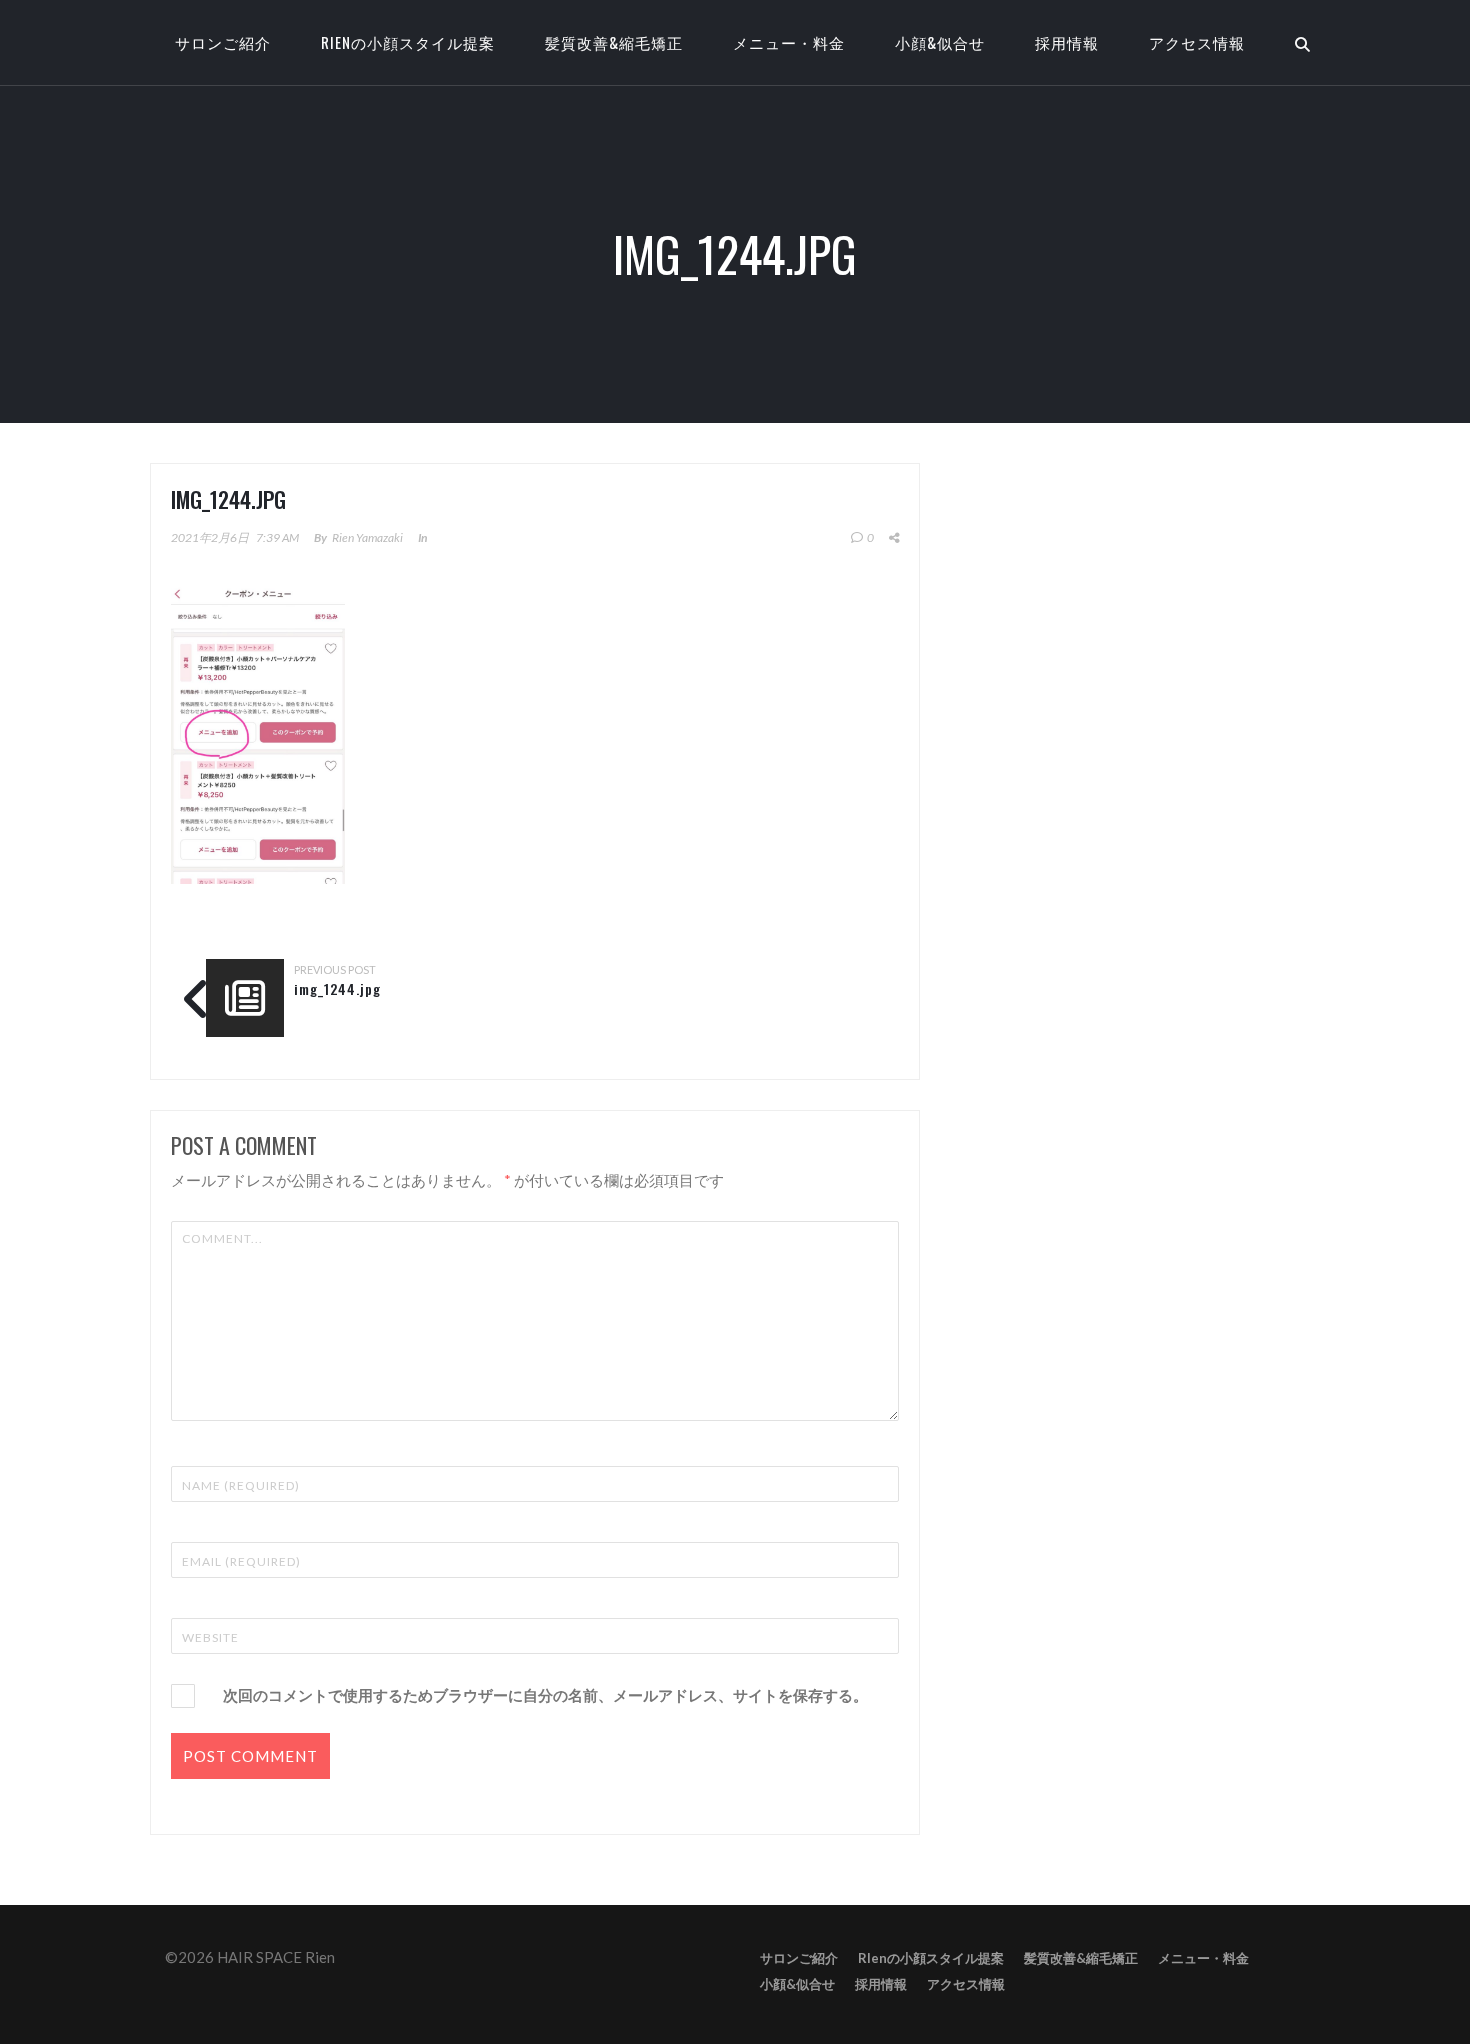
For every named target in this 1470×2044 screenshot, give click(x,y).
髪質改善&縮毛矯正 (614, 42)
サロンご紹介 (799, 1958)
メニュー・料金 (789, 42)
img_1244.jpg (337, 988)
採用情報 (1067, 42)
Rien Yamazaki (367, 537)
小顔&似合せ (940, 42)
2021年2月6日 (210, 537)
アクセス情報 (1197, 42)
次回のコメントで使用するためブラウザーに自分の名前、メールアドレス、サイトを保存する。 (545, 1695)
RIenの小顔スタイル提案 (408, 42)
